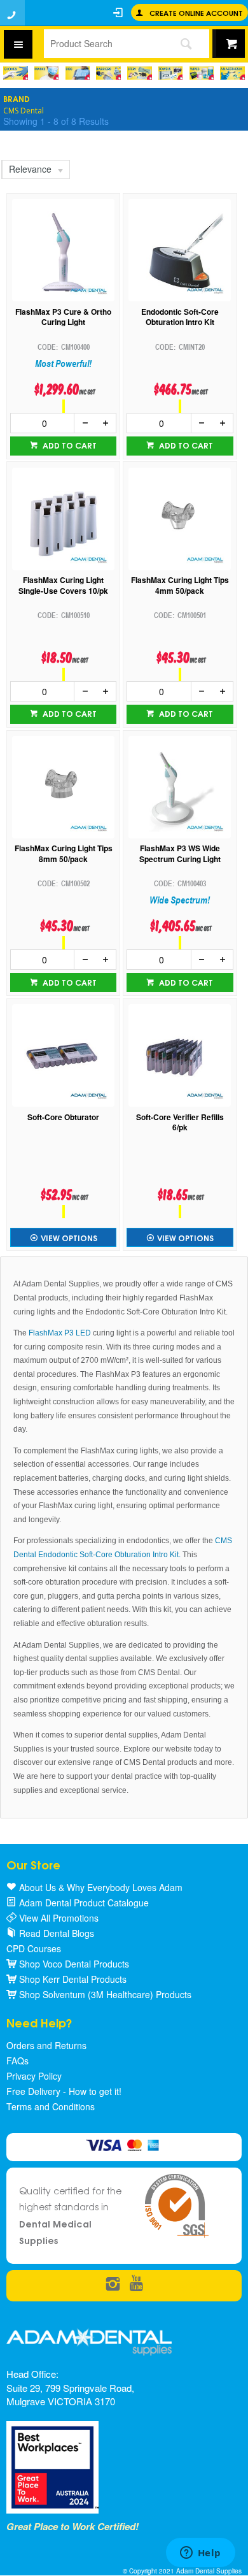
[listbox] (35, 169)
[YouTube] (136, 2285)
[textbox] (103, 43)
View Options (69, 1238)
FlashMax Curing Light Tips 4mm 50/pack (180, 586)
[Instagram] (113, 2285)
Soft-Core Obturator (63, 1117)
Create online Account (196, 12)
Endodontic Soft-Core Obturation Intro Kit (180, 317)
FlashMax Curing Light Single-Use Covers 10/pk (63, 586)
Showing (56, 121)
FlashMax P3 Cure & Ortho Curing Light (63, 317)
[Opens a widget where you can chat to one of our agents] (200, 2554)
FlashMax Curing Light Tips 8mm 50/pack (64, 854)
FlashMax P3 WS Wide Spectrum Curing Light (180, 854)
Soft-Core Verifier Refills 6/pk (180, 1123)
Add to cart (69, 445)
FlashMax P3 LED (60, 1333)
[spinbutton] (43, 423)
